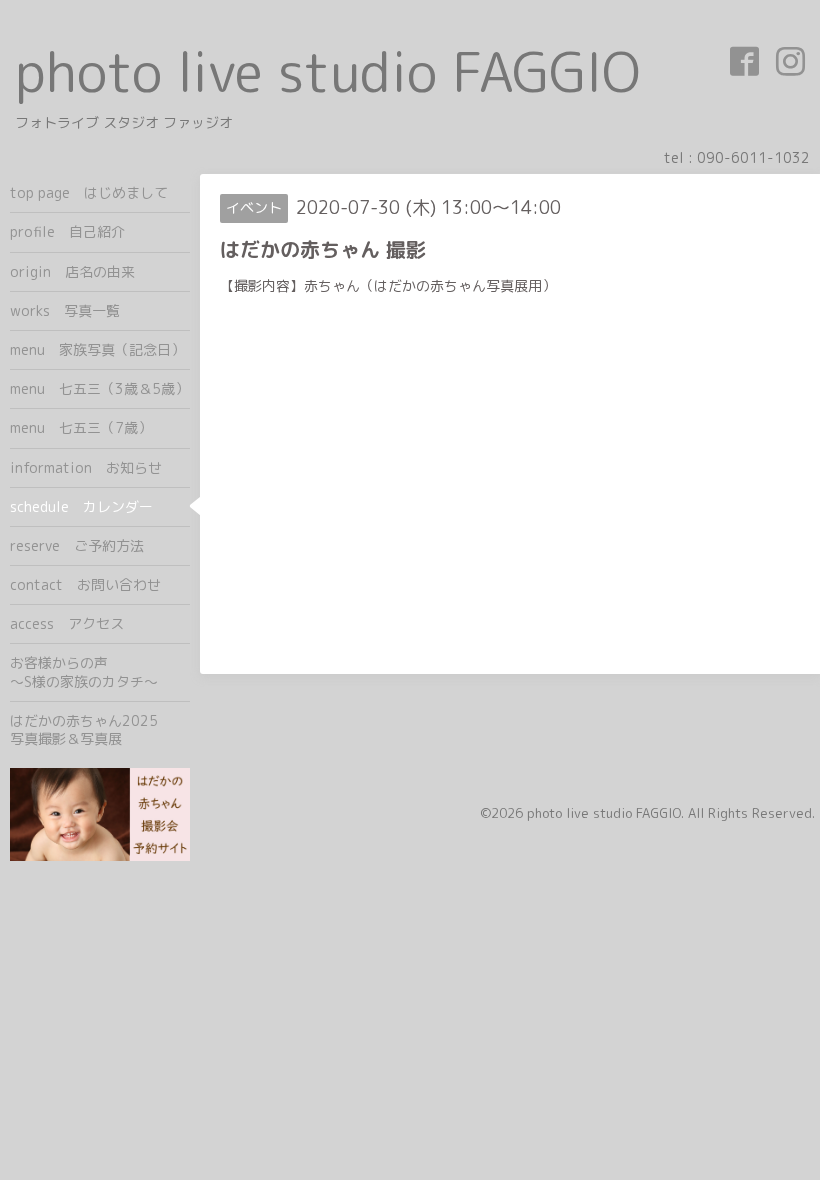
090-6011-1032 (753, 157)
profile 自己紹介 (67, 231)
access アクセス (67, 623)
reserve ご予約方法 (77, 545)
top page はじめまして (89, 192)
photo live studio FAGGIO (327, 71)
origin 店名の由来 (72, 271)
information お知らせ (86, 467)
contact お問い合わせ (85, 584)
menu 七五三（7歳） (81, 427)
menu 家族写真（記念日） (97, 349)
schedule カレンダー (81, 506)
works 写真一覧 (65, 310)
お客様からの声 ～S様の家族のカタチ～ (100, 671)
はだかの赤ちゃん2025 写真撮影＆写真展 (100, 729)
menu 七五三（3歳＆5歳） (99, 388)
